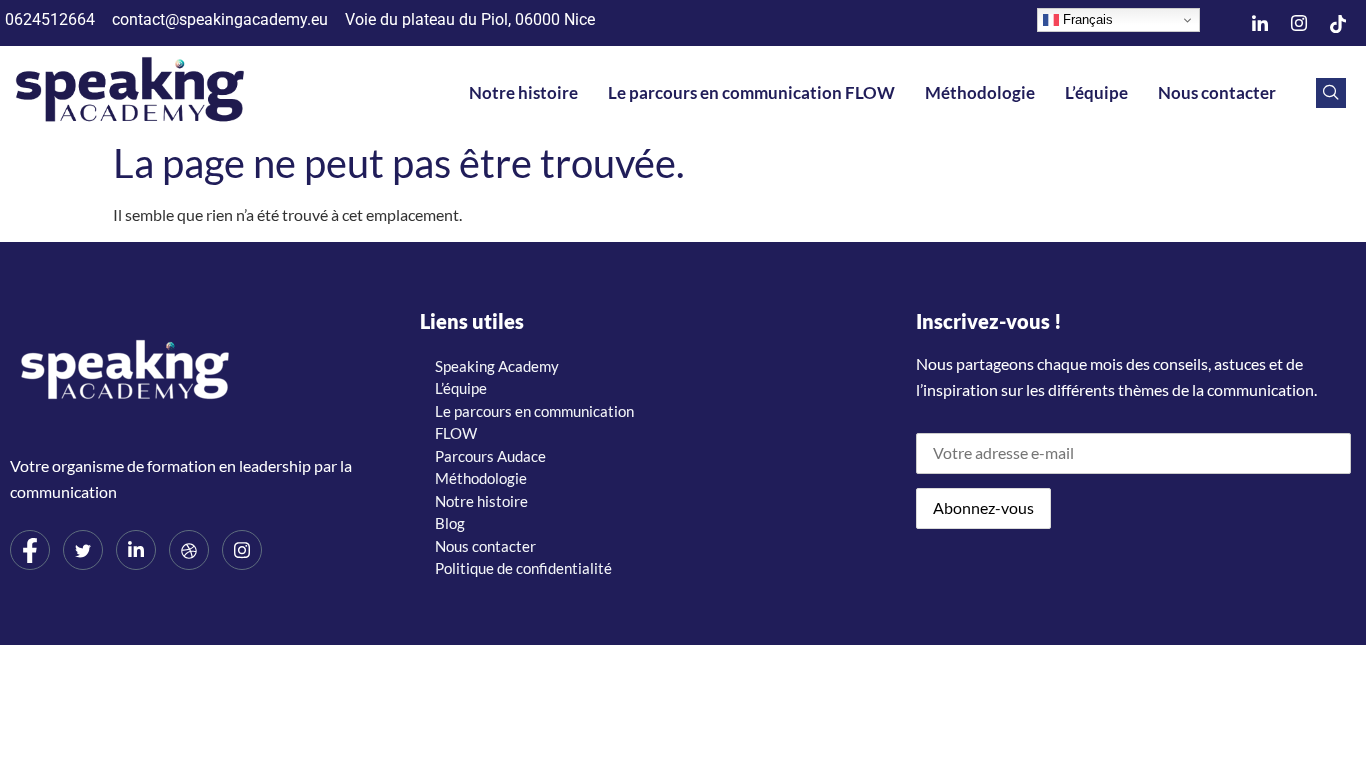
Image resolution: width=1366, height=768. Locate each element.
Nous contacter (1217, 92)
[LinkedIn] (1260, 23)
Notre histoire (523, 92)
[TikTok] (1338, 23)
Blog (450, 523)
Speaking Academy (497, 366)
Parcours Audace (490, 456)
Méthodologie (980, 92)
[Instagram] (1299, 23)
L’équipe (1096, 92)
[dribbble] (189, 550)
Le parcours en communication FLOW (751, 92)
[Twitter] (83, 550)
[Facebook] (30, 550)
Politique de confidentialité (523, 568)
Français (1086, 19)
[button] (1331, 93)
